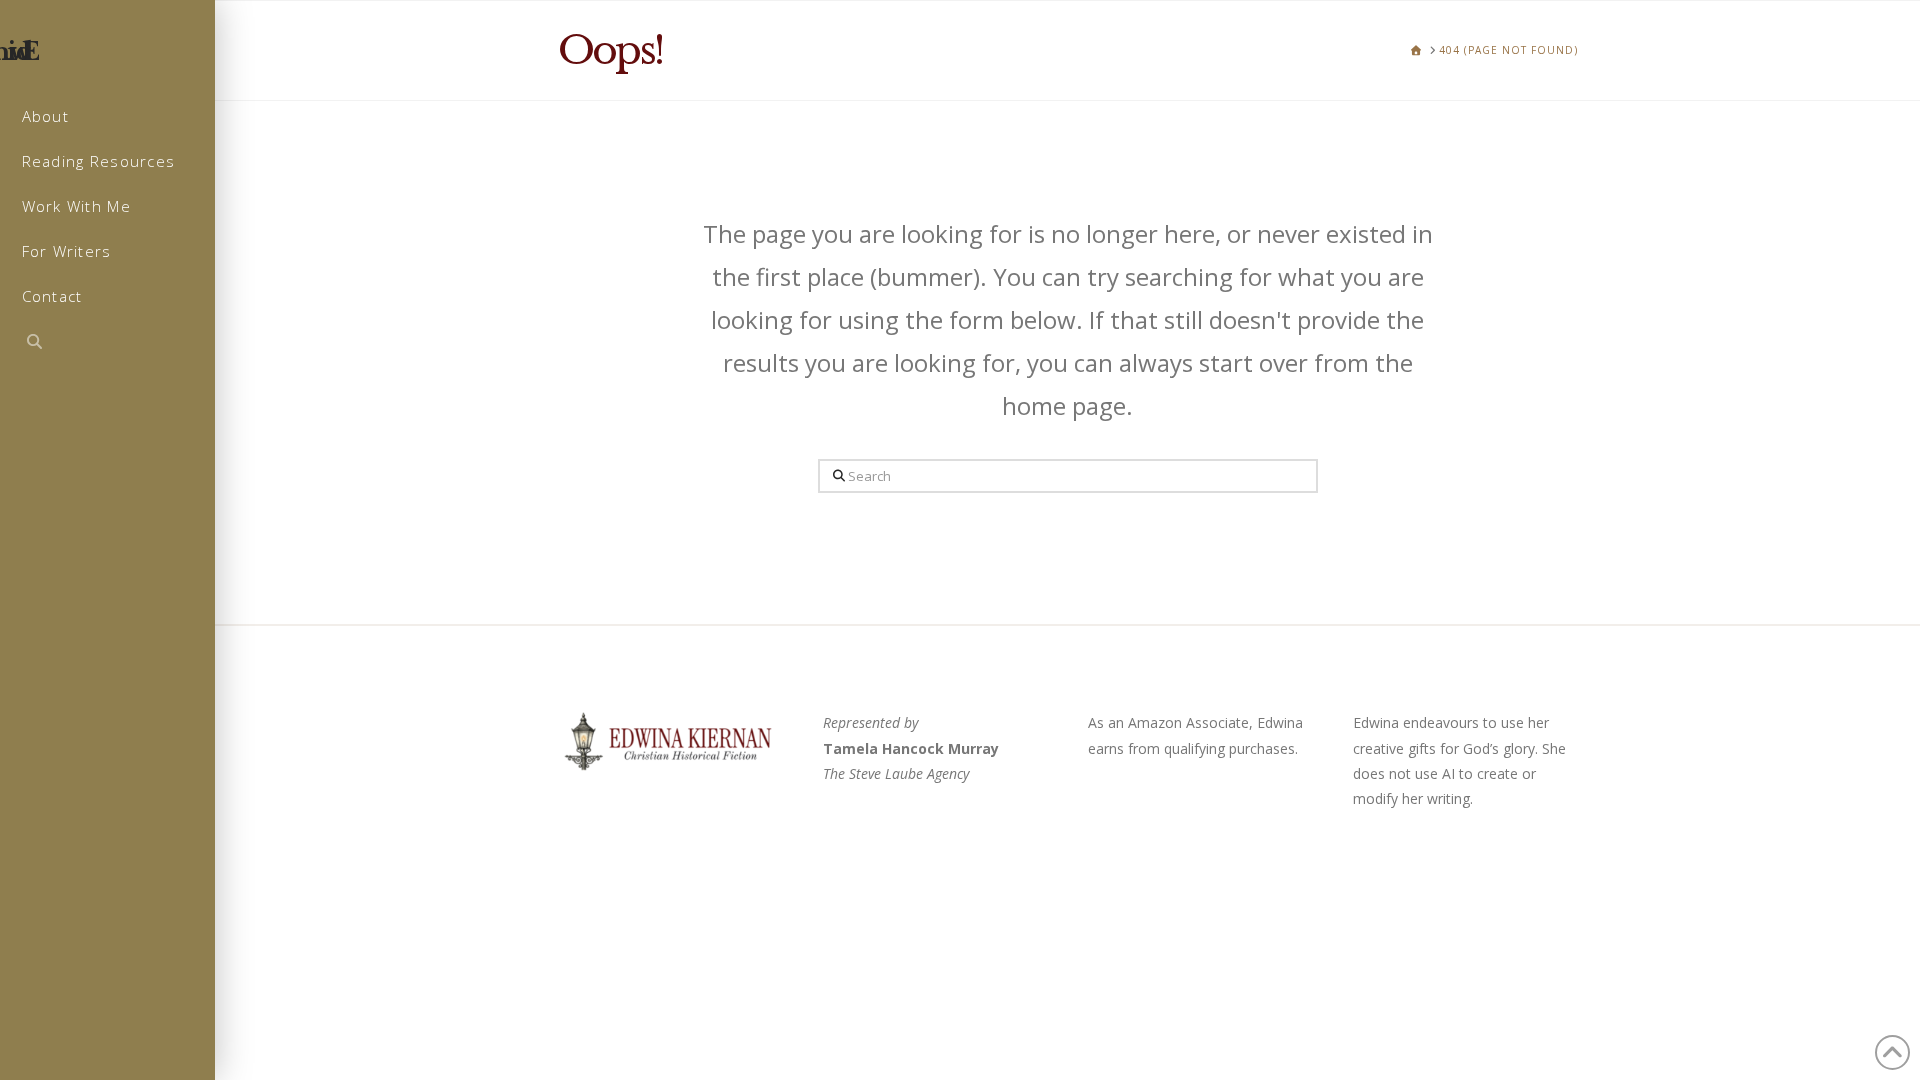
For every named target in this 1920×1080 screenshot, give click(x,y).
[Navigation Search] (107, 343)
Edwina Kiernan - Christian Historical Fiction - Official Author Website (119, 52)
